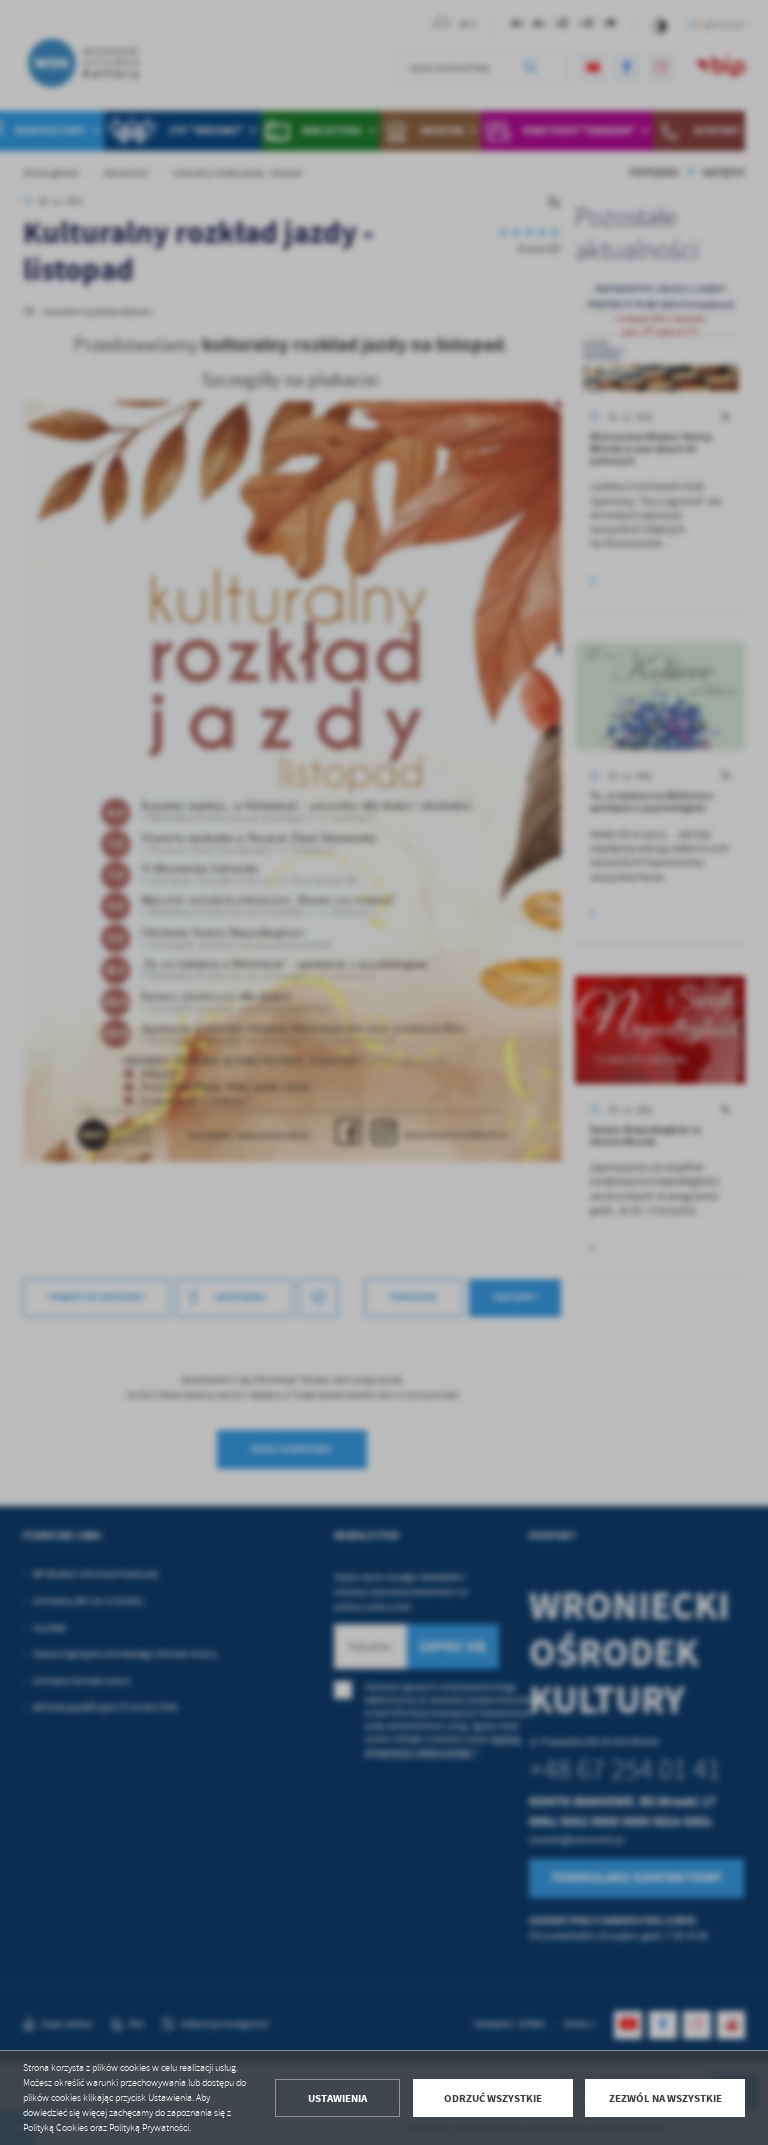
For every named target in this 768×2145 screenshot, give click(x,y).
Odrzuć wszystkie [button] (493, 2098)
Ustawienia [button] (337, 2098)
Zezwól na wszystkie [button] (665, 2098)
